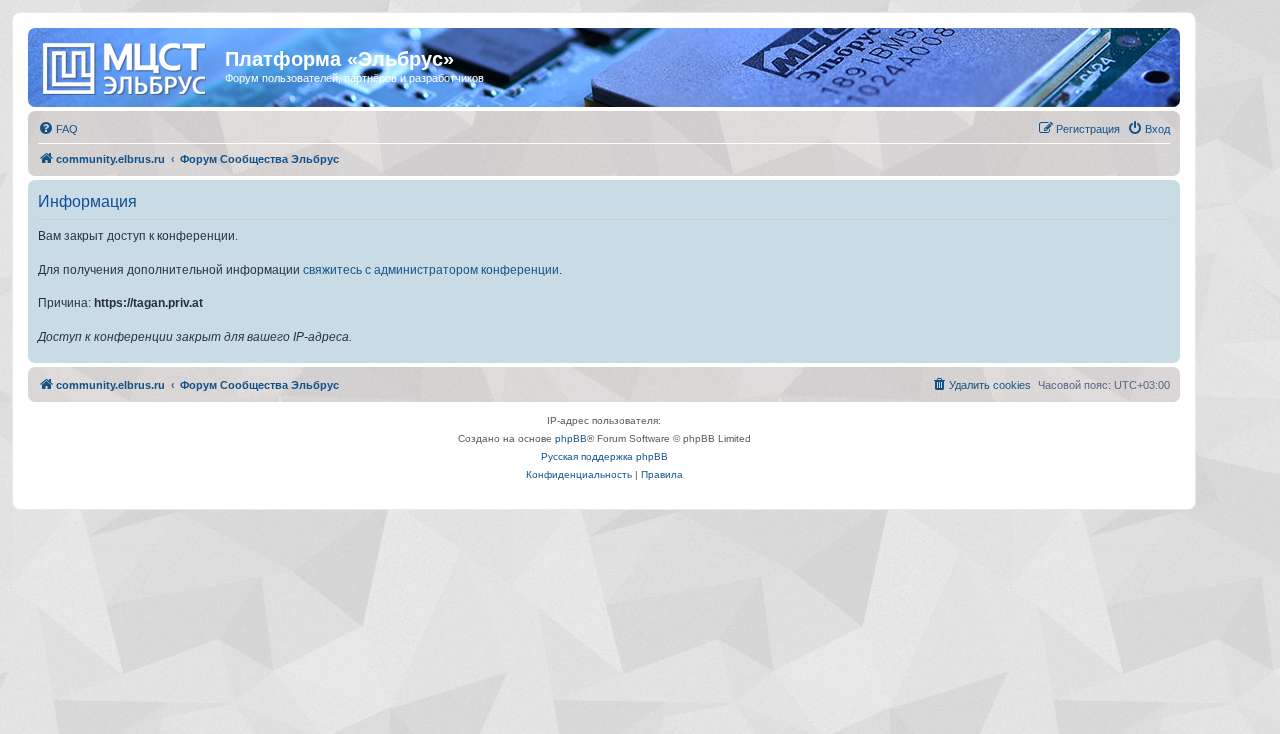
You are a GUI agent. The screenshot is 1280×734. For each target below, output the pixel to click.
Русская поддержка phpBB (604, 456)
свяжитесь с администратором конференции (431, 270)
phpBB (571, 438)
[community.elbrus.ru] (129, 65)
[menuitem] (58, 129)
